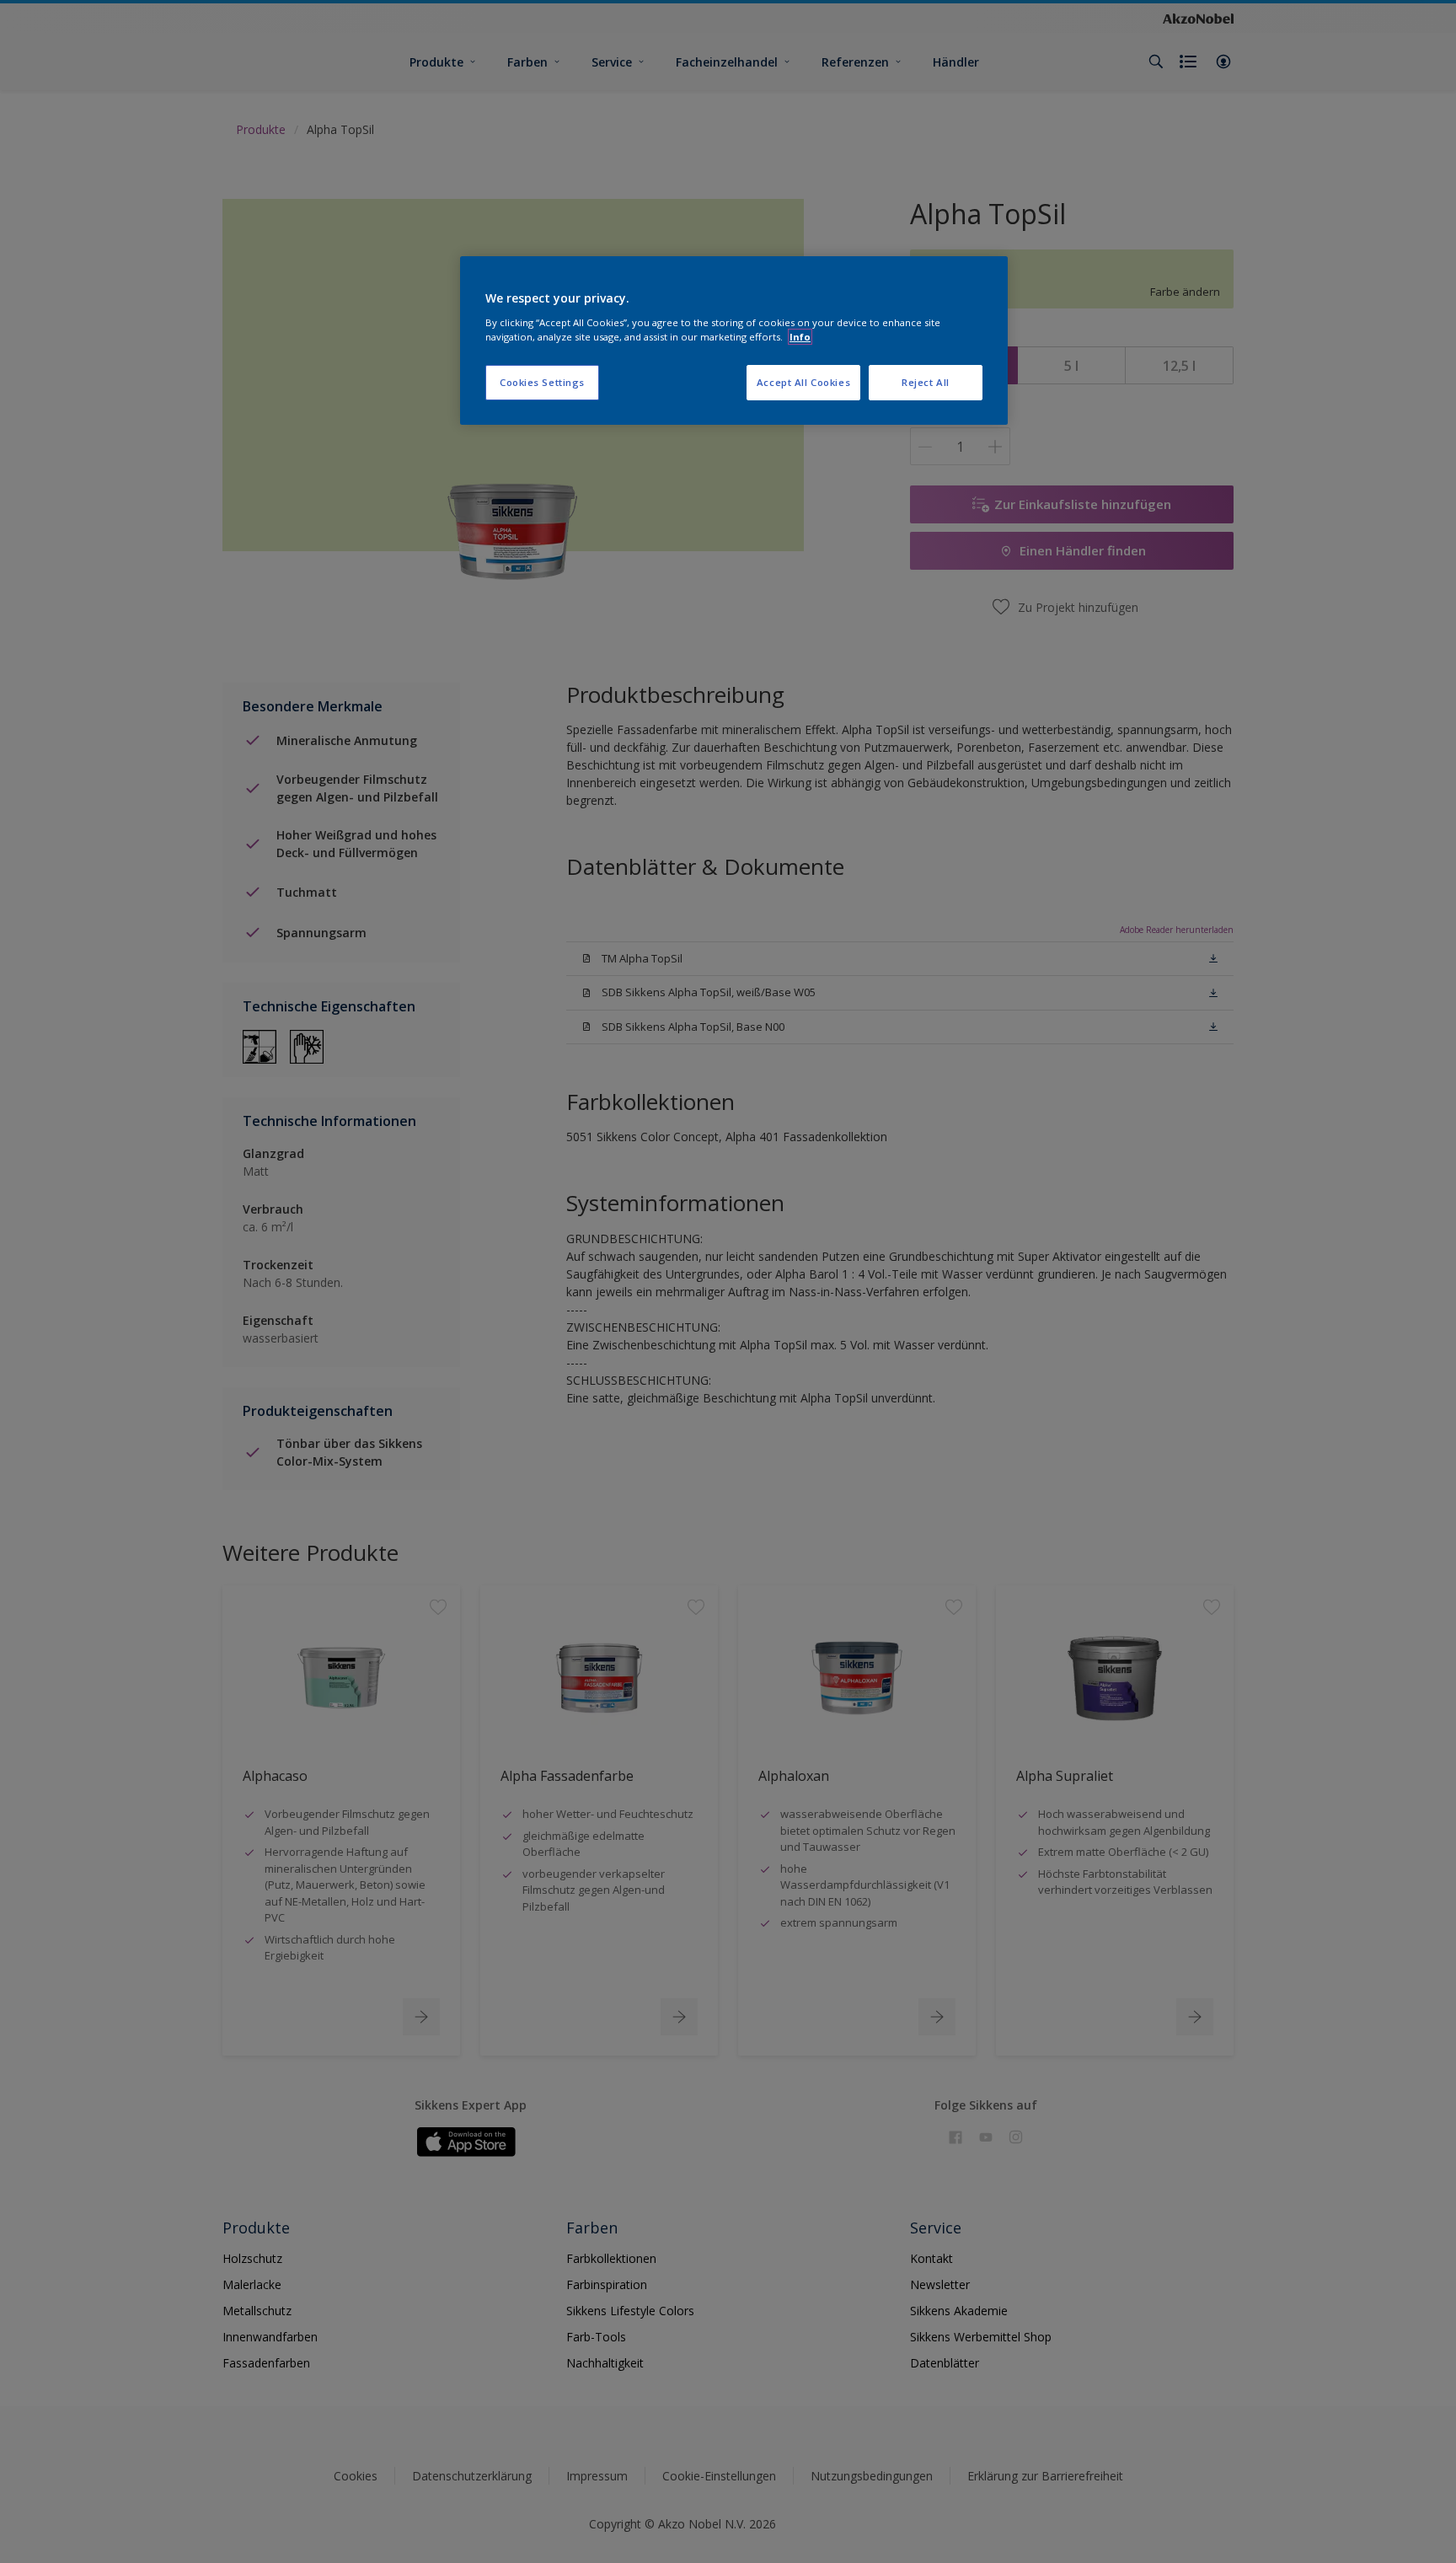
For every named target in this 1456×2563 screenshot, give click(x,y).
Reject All (926, 382)
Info (800, 337)
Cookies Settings (542, 382)
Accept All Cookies (803, 382)
